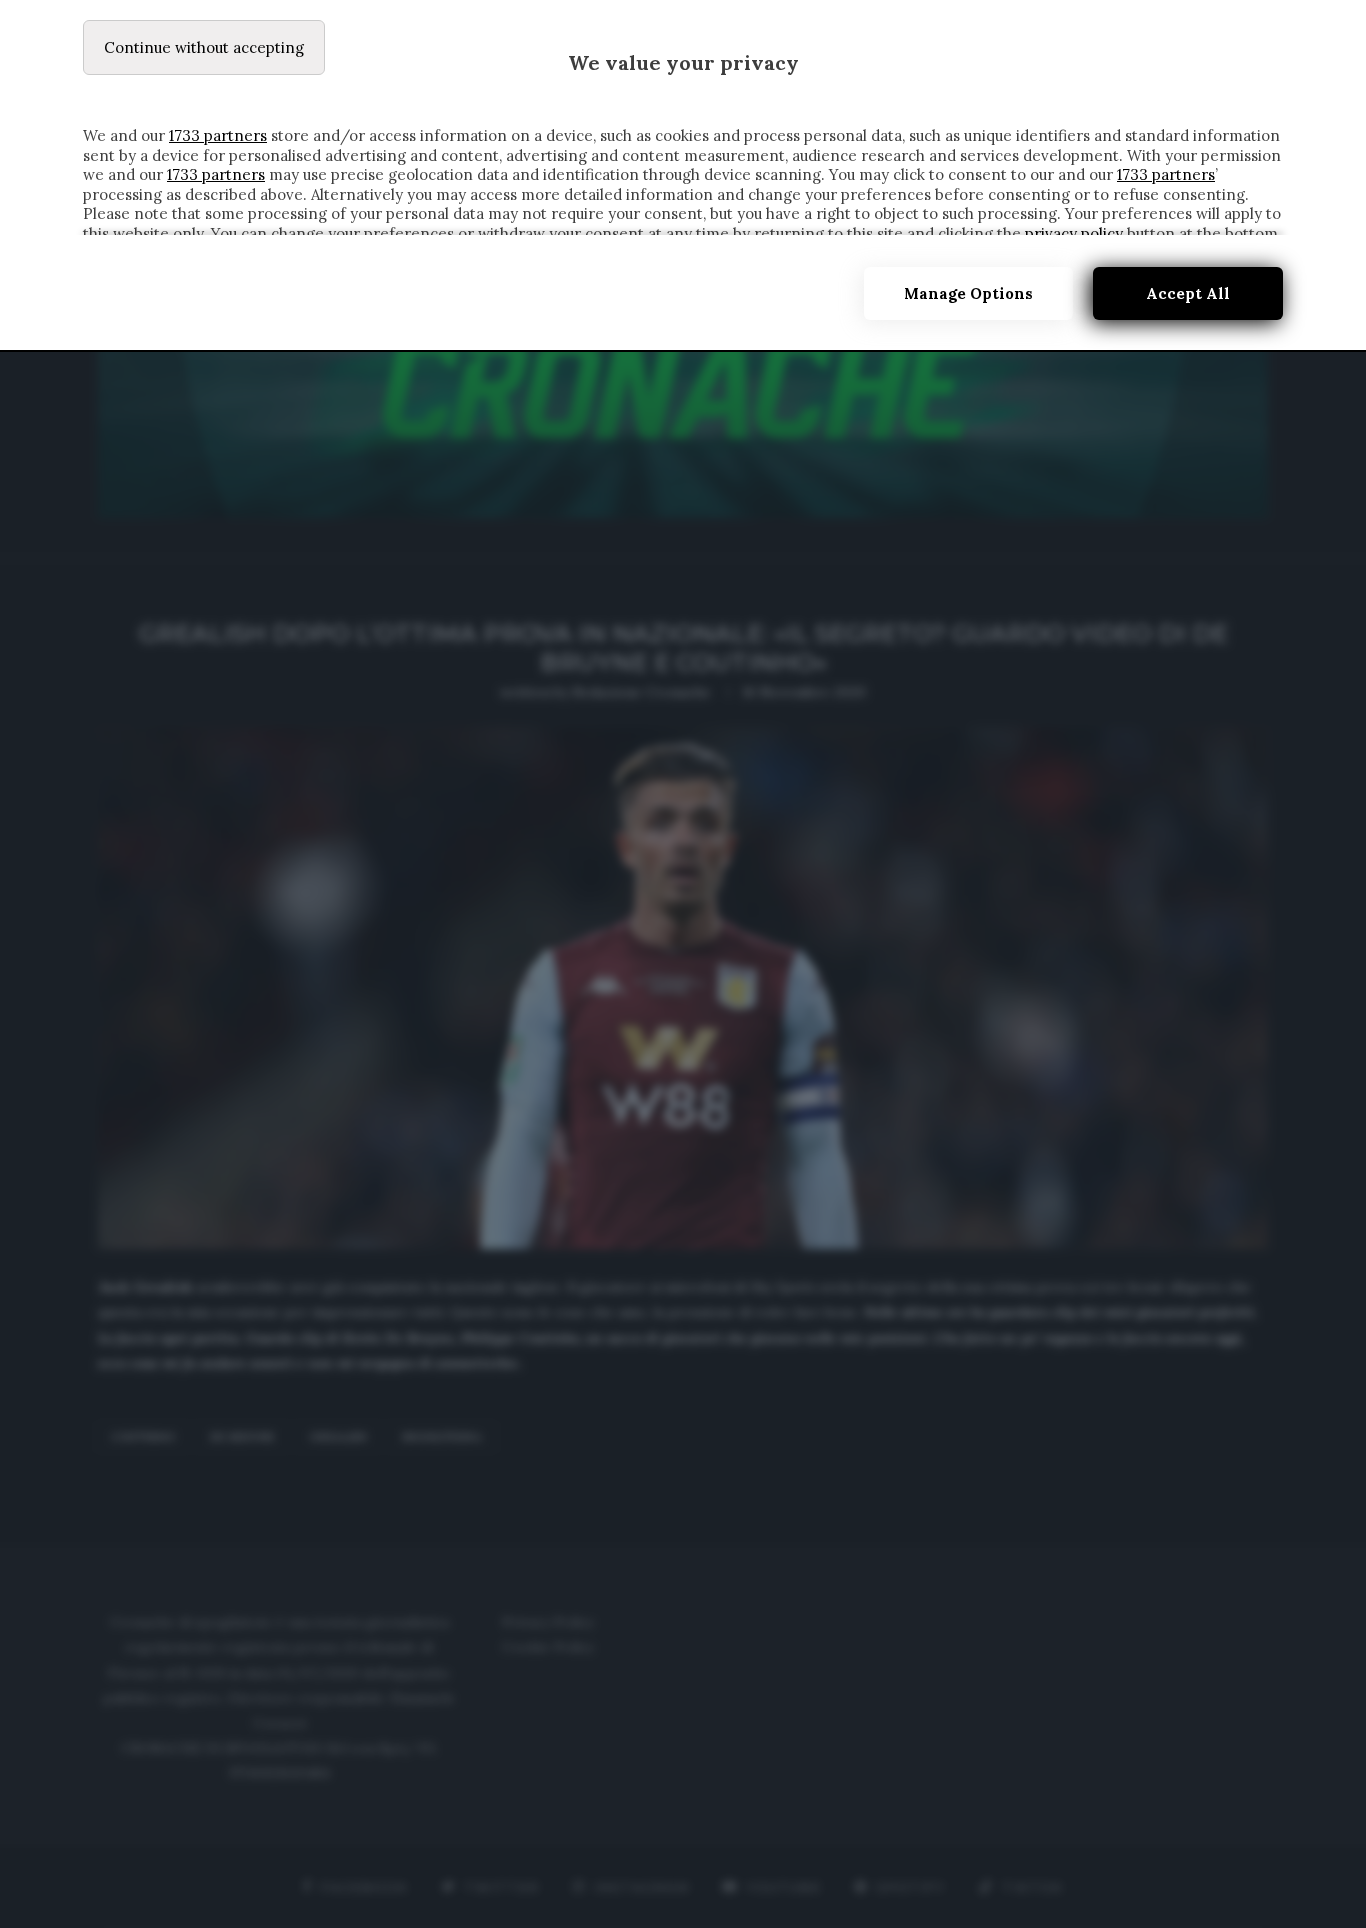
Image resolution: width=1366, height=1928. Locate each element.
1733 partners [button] (218, 135)
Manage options (968, 293)
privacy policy (1074, 233)
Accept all (1188, 293)
